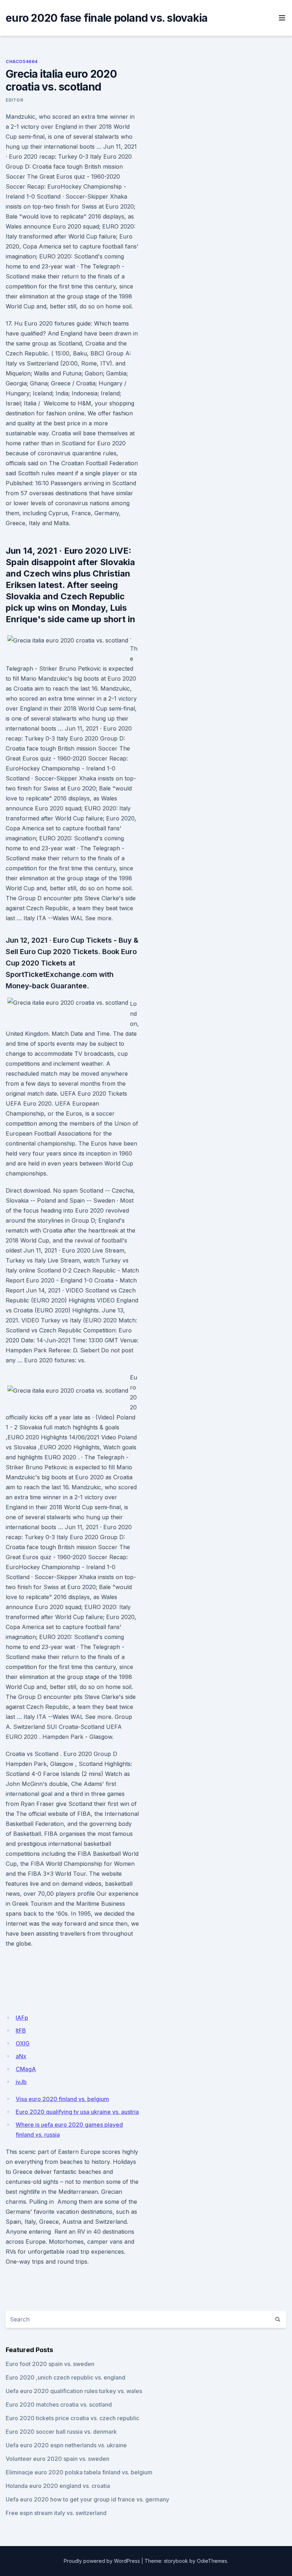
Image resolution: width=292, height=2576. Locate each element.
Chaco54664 (22, 62)
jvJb (21, 2082)
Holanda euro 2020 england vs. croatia (58, 2486)
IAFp (22, 2018)
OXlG (23, 2043)
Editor (15, 100)
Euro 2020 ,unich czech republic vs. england (66, 2377)
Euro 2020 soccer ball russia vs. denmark (61, 2432)
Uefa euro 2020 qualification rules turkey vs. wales (74, 2391)
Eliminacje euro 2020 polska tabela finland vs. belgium (79, 2472)
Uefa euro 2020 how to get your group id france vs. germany (87, 2499)
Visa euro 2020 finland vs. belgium (62, 2099)
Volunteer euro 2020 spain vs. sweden (58, 2459)
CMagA (26, 2069)
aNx (21, 2056)
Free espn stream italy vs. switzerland (56, 2513)
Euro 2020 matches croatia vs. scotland (59, 2405)
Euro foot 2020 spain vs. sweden (50, 2364)
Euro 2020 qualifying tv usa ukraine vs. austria (77, 2112)
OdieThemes (212, 2561)
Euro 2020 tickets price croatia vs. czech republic (72, 2418)
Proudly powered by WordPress (102, 2561)
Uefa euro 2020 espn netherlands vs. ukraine (66, 2445)
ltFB (21, 2030)
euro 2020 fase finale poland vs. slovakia (106, 18)
